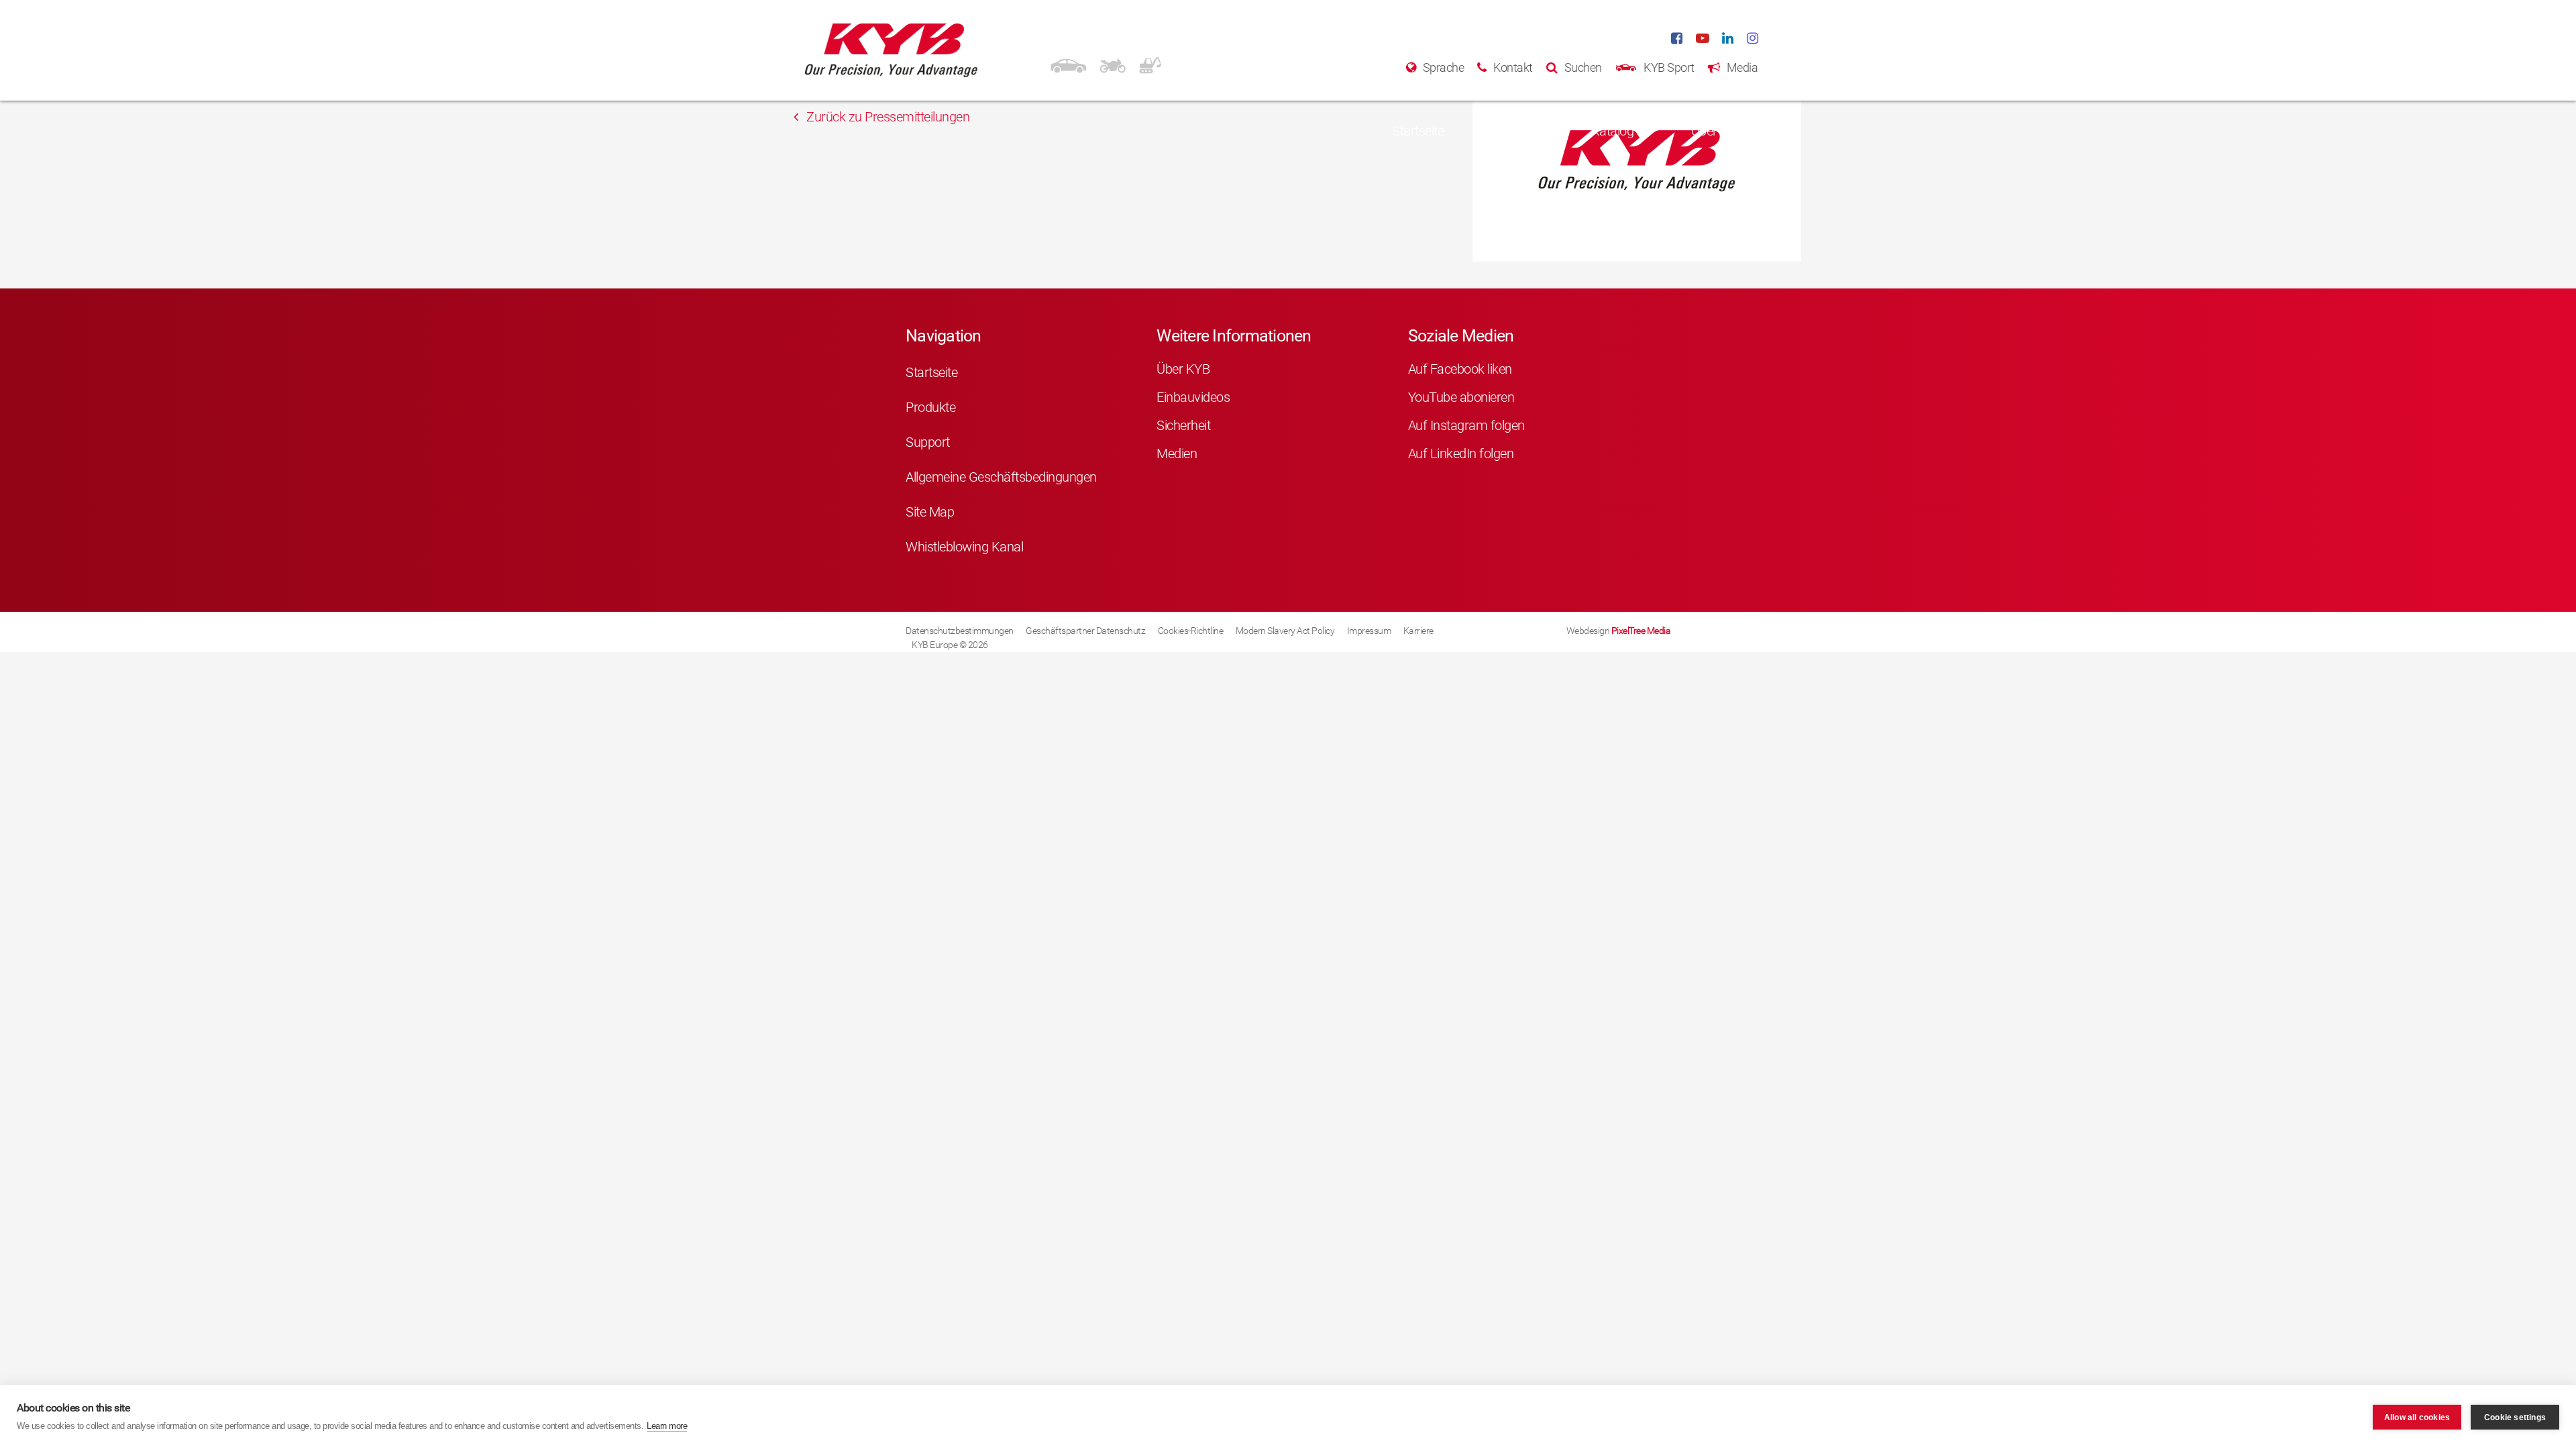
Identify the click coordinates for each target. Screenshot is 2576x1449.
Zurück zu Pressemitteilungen (887, 117)
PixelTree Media (1641, 631)
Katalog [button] (1613, 131)
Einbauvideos (1193, 397)
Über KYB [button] (1718, 131)
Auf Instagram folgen (1466, 425)
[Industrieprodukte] (1150, 64)
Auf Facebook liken (1460, 369)
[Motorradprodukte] (1113, 64)
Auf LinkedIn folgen (1461, 453)
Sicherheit (1183, 425)
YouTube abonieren (1461, 397)
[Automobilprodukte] (1068, 64)
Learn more (667, 1426)
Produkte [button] (1509, 131)
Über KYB (1183, 369)
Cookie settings (2515, 1417)
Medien (1177, 453)
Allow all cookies (2417, 1417)
